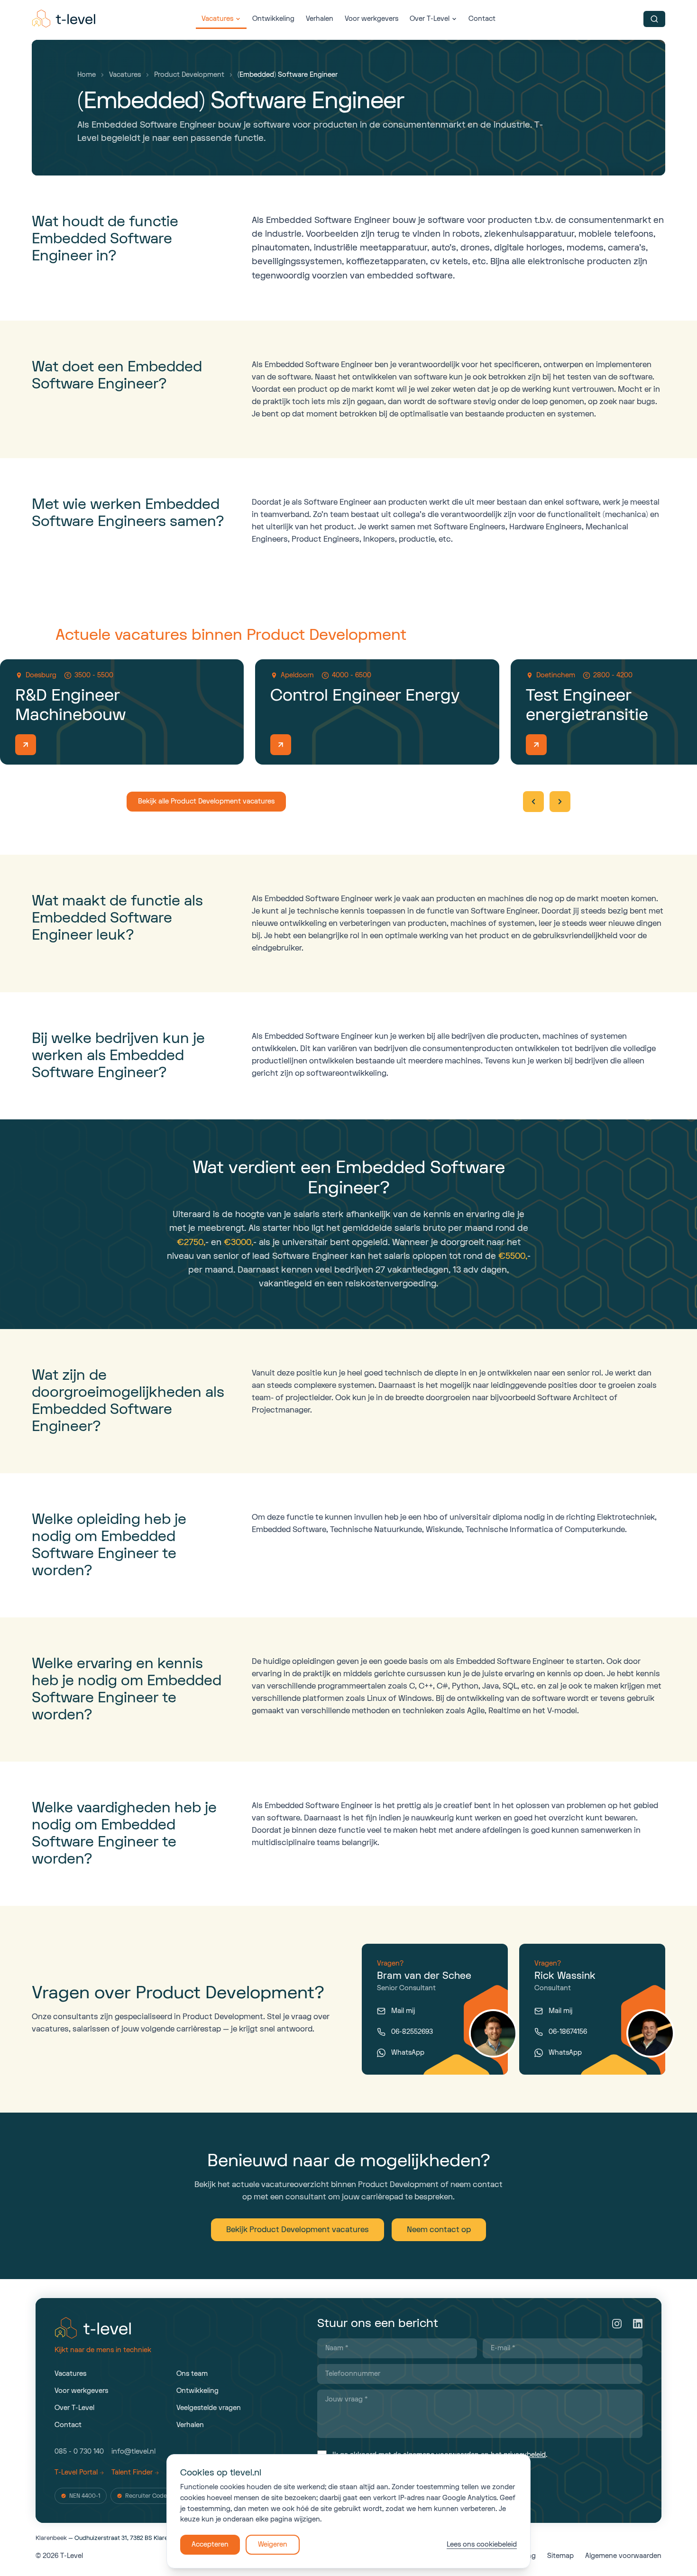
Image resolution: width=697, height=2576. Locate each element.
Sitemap (560, 2556)
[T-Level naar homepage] (64, 19)
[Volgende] (560, 802)
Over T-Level (430, 19)
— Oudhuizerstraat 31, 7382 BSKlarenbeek (110, 2538)
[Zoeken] (654, 19)
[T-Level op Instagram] (617, 2324)
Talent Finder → (135, 2472)
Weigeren (273, 2544)
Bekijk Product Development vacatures (298, 2230)
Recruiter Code (146, 2496)
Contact (482, 19)
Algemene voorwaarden (623, 2556)
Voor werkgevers (371, 19)
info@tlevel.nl (133, 2451)
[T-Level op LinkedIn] (638, 2324)
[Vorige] (533, 802)
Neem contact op (439, 2230)
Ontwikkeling (273, 19)
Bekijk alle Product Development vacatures (206, 801)
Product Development (189, 75)
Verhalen (320, 19)
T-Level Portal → (79, 2472)
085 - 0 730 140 (79, 2451)
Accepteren (210, 2544)
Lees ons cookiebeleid (482, 2544)
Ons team (192, 2374)
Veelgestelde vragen (209, 2408)
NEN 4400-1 (85, 2496)
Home (87, 75)
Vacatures (217, 19)
